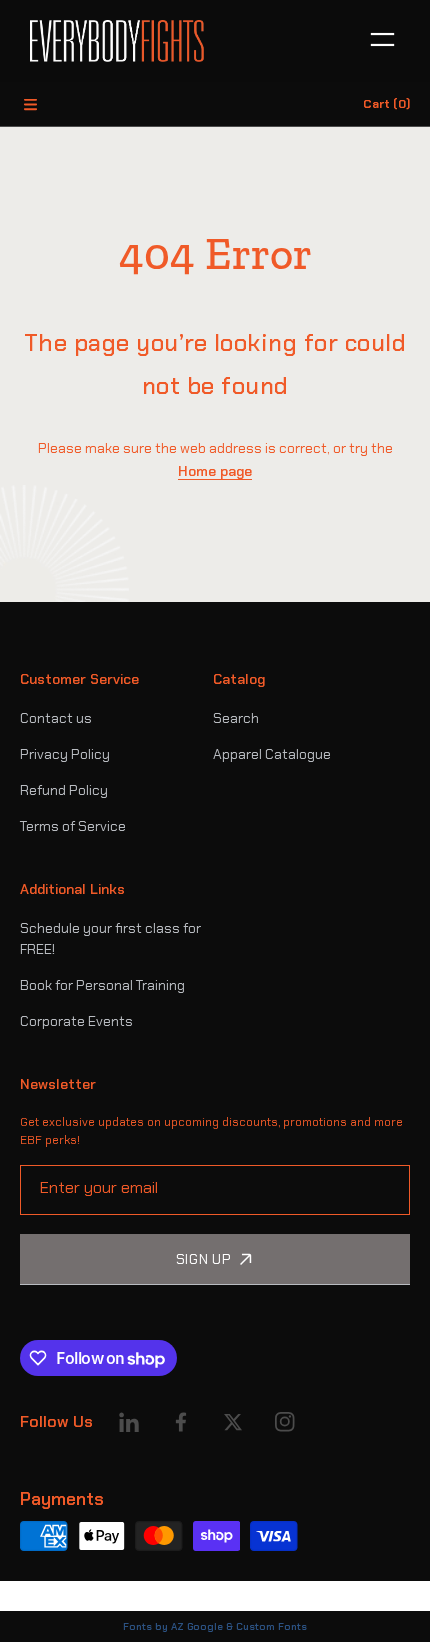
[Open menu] (382, 41)
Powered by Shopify (76, 1596)
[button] (30, 104)
